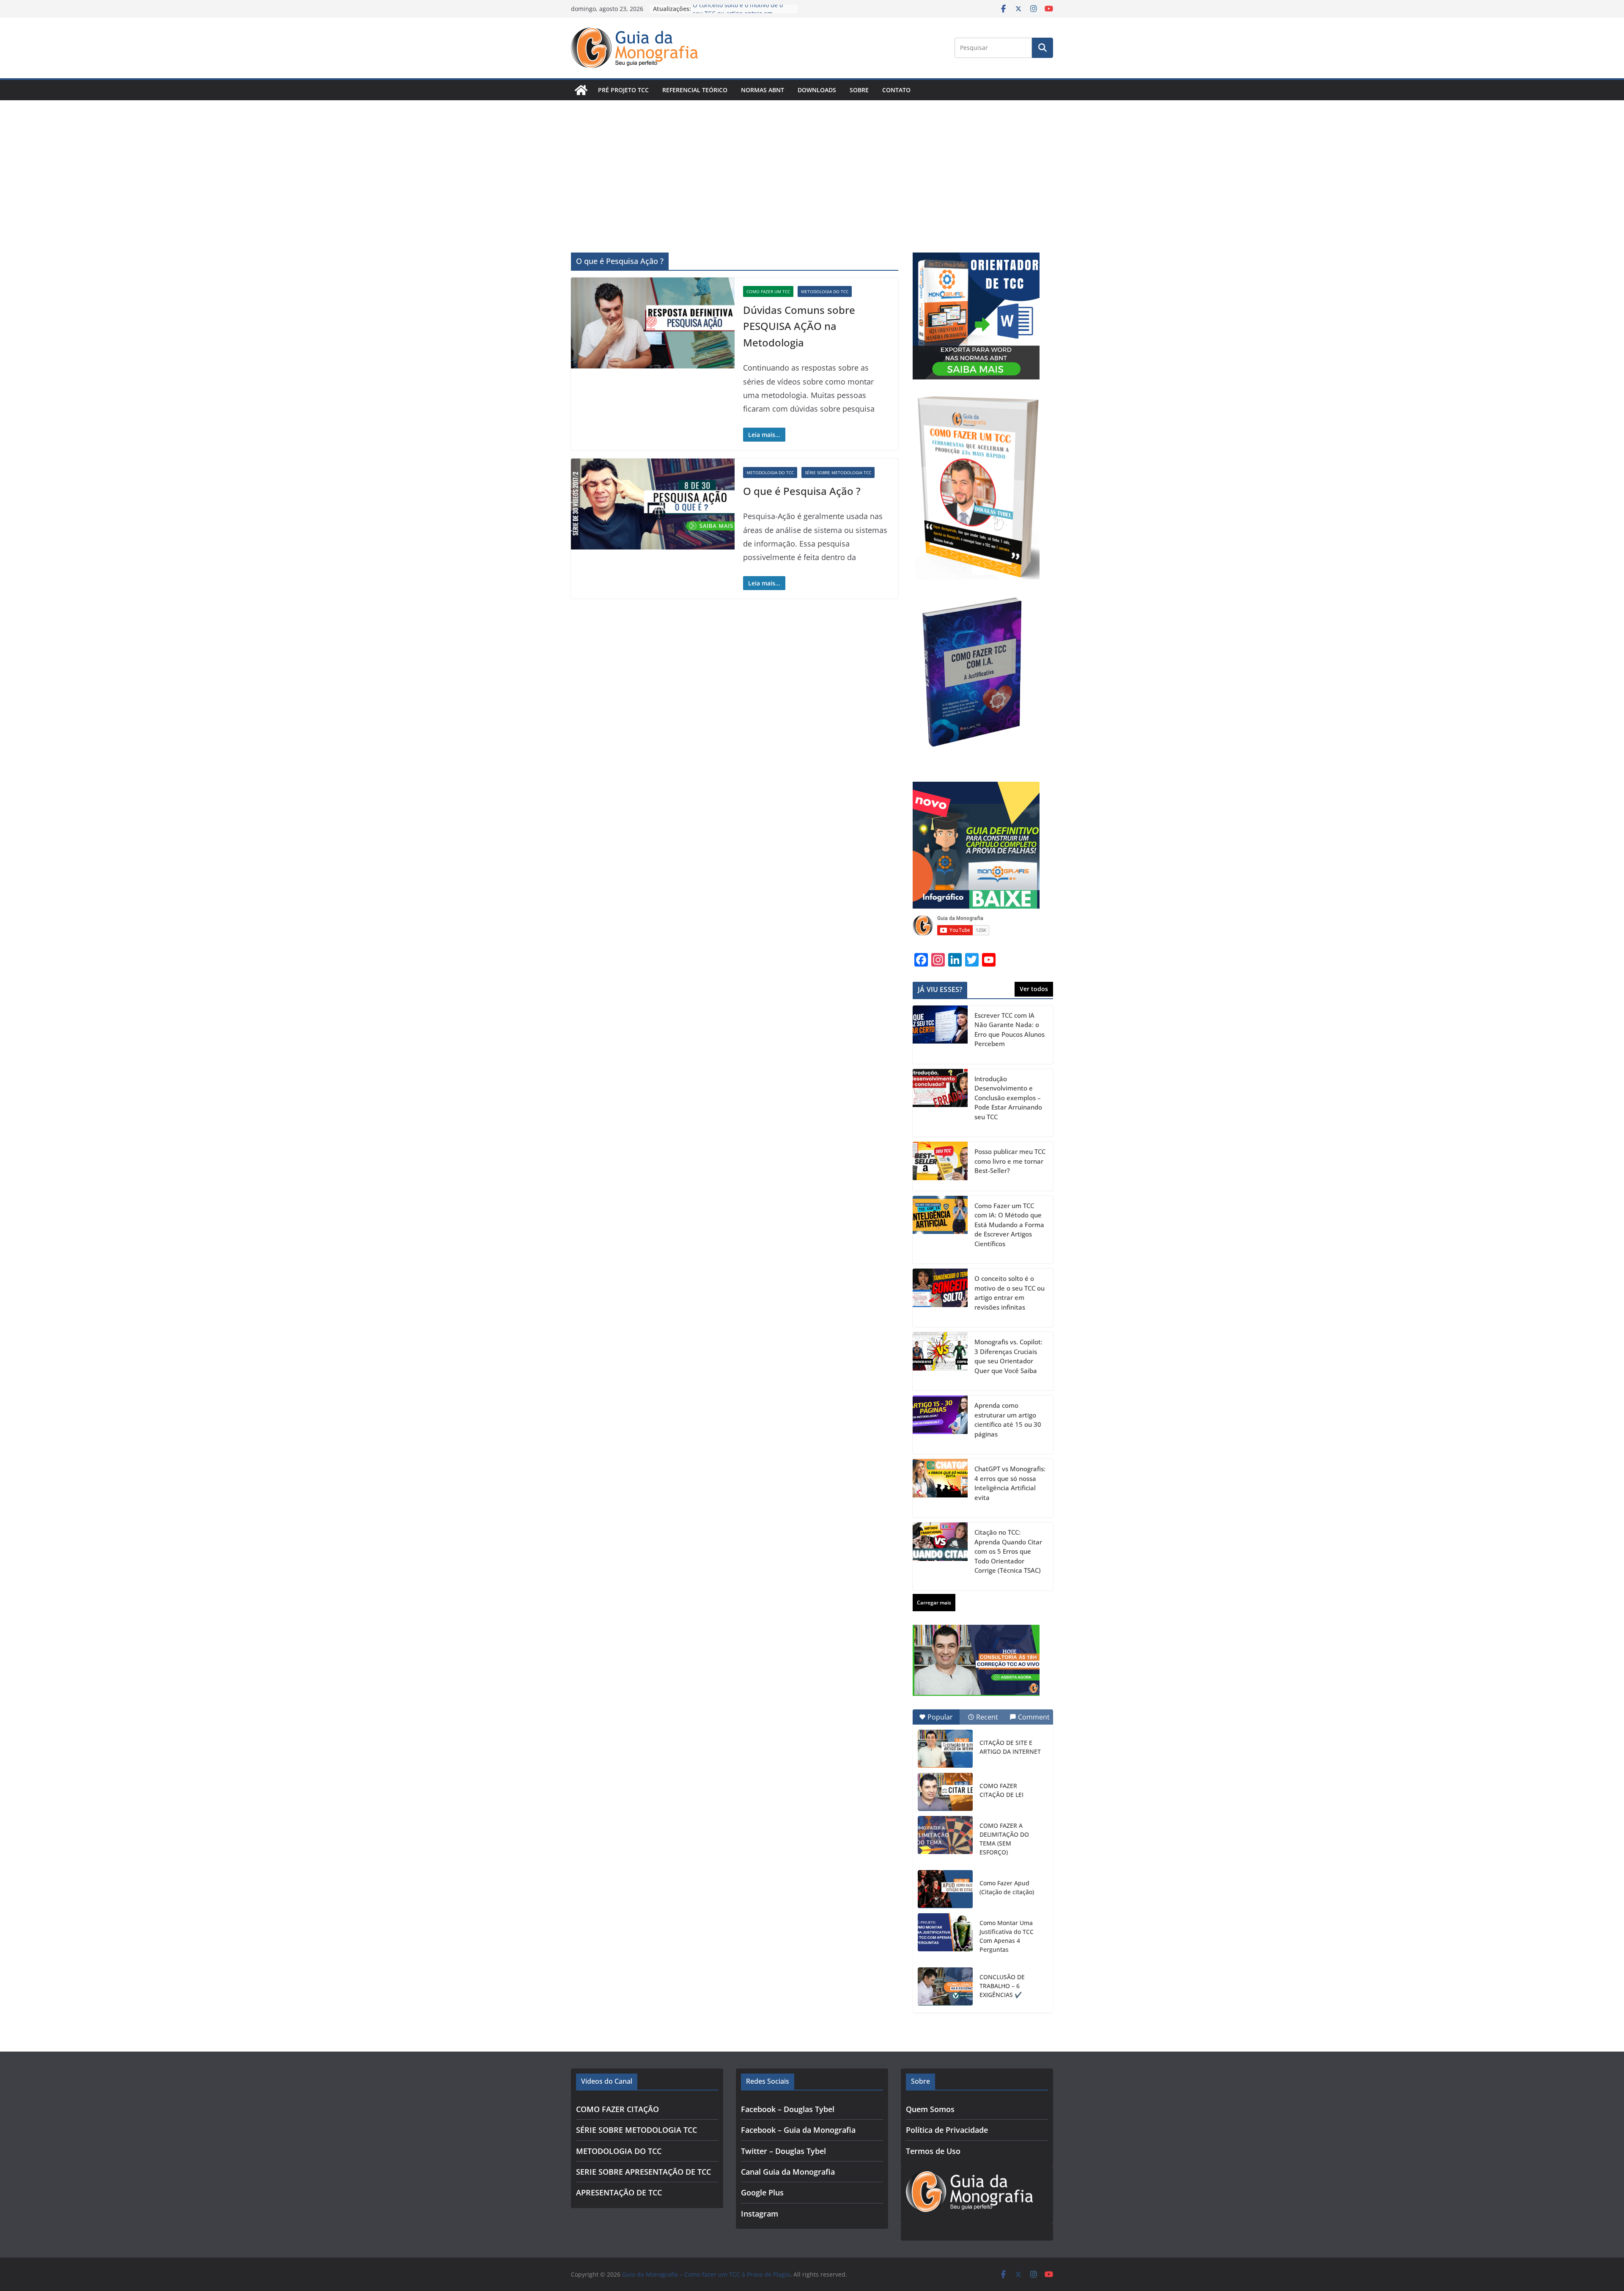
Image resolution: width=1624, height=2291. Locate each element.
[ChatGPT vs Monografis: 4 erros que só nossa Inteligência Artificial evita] (940, 1488)
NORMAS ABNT (763, 90)
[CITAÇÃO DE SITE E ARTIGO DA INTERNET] (945, 1749)
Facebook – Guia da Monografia (798, 2130)
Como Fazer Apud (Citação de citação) (1007, 1887)
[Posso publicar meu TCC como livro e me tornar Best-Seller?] (940, 1166)
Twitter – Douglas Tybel (783, 2151)
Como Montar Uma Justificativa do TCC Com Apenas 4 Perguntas (1007, 1936)
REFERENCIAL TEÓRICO (695, 90)
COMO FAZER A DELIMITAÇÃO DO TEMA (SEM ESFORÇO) (1004, 1839)
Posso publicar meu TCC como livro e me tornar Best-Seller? (1010, 1161)
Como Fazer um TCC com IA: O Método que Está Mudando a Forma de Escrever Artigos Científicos (1009, 1225)
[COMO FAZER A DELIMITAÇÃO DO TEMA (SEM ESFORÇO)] (945, 1835)
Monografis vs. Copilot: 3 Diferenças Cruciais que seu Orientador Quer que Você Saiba (1008, 1356)
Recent (987, 1717)
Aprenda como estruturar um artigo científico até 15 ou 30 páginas (1008, 1420)
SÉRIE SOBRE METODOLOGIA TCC (838, 472)
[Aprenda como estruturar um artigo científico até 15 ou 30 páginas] (940, 1425)
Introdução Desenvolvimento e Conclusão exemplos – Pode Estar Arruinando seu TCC (1008, 1098)
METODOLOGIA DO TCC (825, 291)
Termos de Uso (933, 2151)
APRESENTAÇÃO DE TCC (619, 2192)
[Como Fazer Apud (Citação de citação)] (945, 1889)
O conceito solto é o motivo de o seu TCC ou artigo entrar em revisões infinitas (1010, 1293)
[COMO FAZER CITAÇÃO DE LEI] (945, 1792)
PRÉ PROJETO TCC (623, 90)
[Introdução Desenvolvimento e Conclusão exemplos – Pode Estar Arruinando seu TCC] (940, 1103)
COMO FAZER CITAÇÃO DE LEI (1001, 1790)
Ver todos (1034, 989)
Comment (1034, 1717)
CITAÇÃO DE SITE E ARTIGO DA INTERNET (1010, 1747)
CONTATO (896, 90)
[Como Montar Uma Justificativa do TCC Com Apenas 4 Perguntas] (945, 1932)
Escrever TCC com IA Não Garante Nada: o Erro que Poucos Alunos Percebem (1010, 1030)
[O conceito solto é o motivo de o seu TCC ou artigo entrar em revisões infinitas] (940, 1298)
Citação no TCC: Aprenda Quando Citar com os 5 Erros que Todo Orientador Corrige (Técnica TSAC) (1008, 1551)
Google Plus (762, 2192)
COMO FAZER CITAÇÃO (617, 2109)
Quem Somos (930, 2109)
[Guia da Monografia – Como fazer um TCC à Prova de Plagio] (581, 90)
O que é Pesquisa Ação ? (802, 491)
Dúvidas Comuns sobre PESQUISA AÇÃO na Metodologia (799, 326)
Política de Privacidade (947, 2130)
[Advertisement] (812, 164)
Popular (940, 1717)
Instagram (760, 2214)
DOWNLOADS (817, 90)
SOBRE (859, 90)
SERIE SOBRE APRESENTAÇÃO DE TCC (643, 2172)
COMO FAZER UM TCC (768, 291)
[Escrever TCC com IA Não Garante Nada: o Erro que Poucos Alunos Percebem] (940, 1035)
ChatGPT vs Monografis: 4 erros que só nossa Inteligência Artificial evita (1010, 1483)
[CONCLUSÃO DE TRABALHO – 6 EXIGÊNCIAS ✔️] (945, 1986)
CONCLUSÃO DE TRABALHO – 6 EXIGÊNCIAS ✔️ (1002, 1986)
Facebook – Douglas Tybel (788, 2109)
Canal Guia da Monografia (788, 2172)
